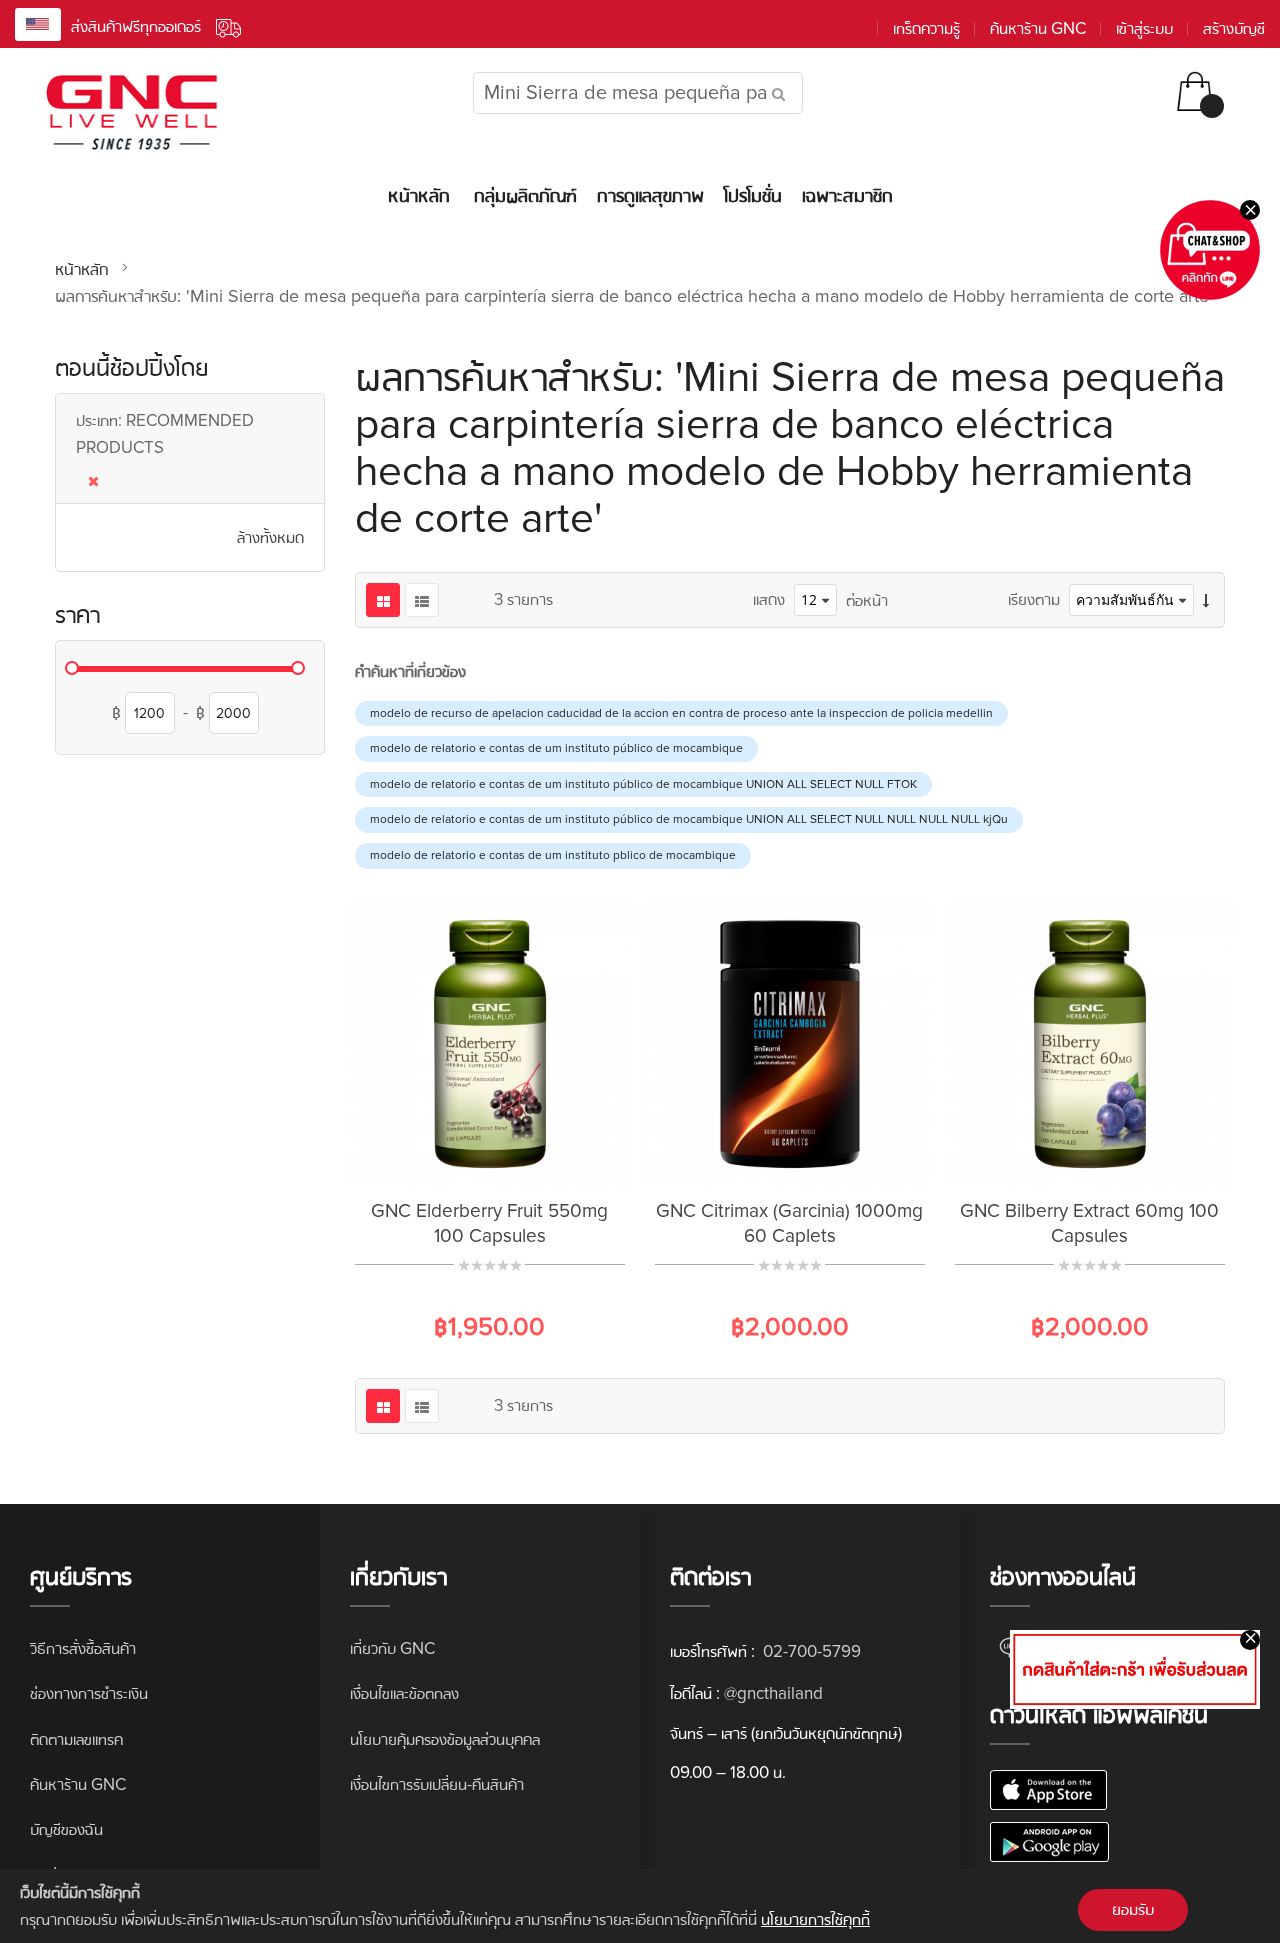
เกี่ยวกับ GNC (392, 1648)
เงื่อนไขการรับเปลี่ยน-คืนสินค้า (437, 1784)
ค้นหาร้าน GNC (1038, 28)
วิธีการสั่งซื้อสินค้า (83, 1648)
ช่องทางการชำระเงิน (89, 1693)
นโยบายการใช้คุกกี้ (815, 1919)
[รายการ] (422, 600)
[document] (640, 1906)
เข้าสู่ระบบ (1144, 28)
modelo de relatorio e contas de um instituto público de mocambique (556, 748)
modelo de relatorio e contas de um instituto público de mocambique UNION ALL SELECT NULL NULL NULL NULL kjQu (689, 819)
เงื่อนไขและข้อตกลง (404, 1693)
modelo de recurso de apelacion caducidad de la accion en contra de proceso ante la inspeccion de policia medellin (681, 713)
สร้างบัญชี (1234, 28)
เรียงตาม (1034, 599)
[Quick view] (565, 1157)
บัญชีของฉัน (66, 1829)
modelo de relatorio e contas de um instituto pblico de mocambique (553, 855)
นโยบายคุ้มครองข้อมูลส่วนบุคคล (445, 1739)
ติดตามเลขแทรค (76, 1739)
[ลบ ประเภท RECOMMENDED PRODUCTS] (190, 477)
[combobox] (638, 93)
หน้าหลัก (84, 269)
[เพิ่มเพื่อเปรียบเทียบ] (515, 1157)
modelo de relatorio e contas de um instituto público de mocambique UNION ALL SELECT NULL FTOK (643, 784)
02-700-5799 (810, 1651)
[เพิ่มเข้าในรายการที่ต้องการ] (465, 1157)
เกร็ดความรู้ (926, 28)
